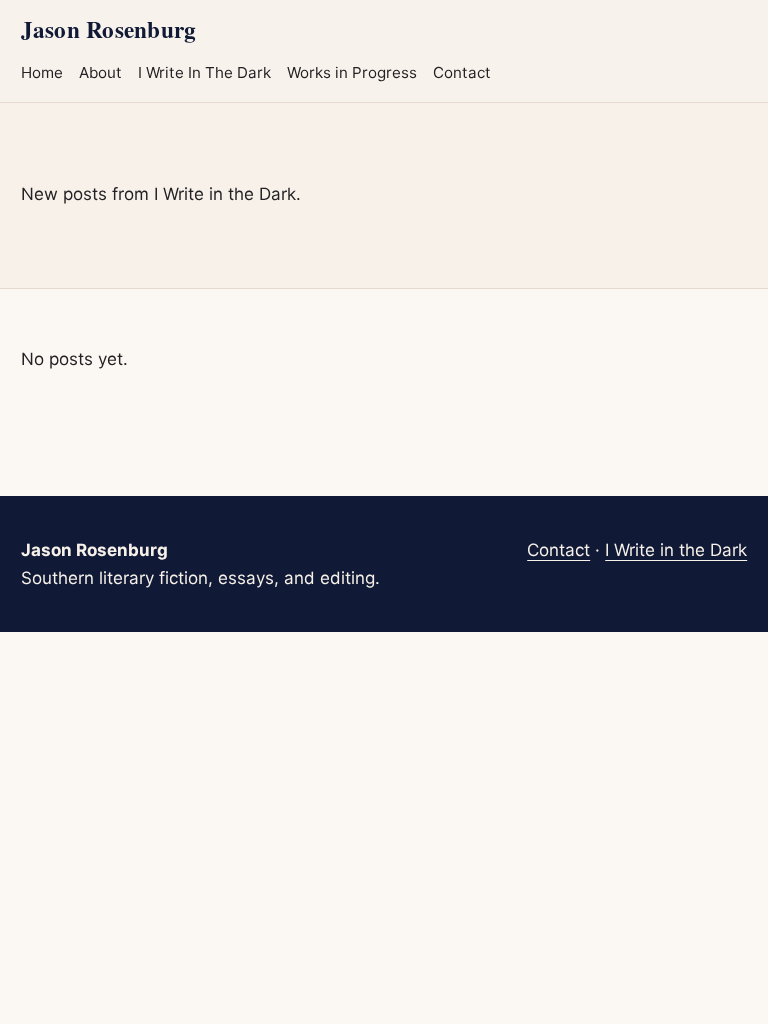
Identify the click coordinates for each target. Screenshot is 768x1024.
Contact (462, 72)
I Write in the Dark (676, 550)
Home (42, 72)
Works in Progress (352, 72)
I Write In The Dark (204, 72)
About (100, 72)
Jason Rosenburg (108, 29)
